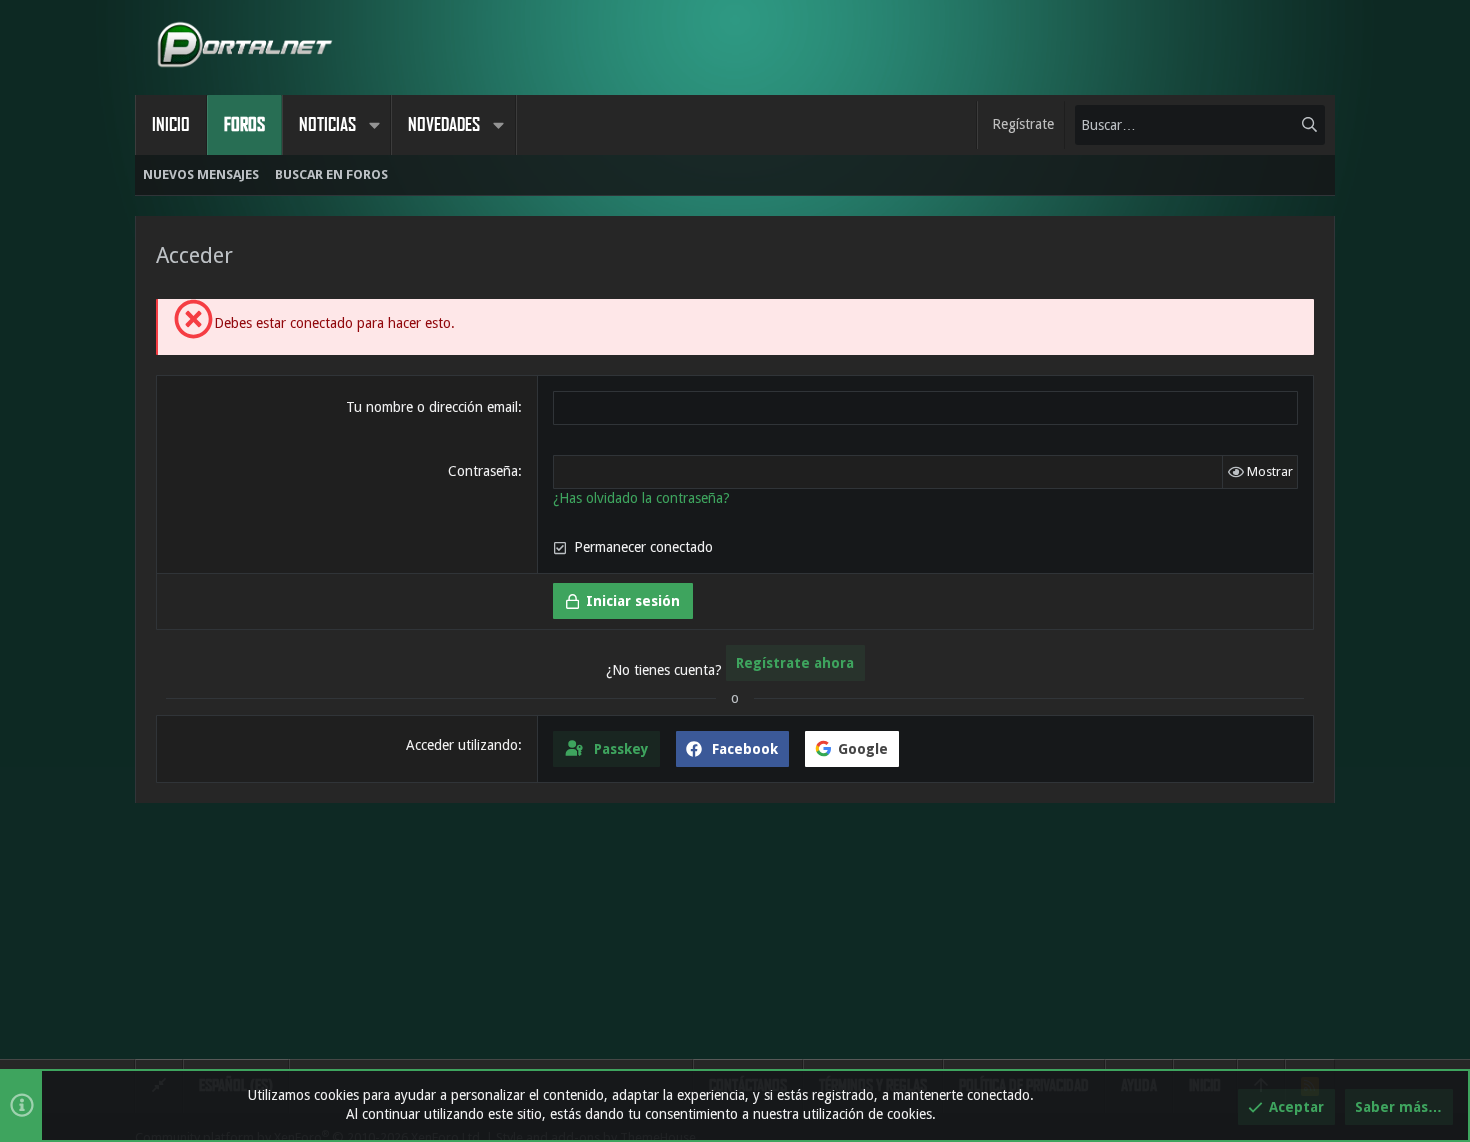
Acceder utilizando (462, 745)
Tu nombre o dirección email (432, 407)
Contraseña (483, 471)
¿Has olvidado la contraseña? (641, 498)
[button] (374, 125)
